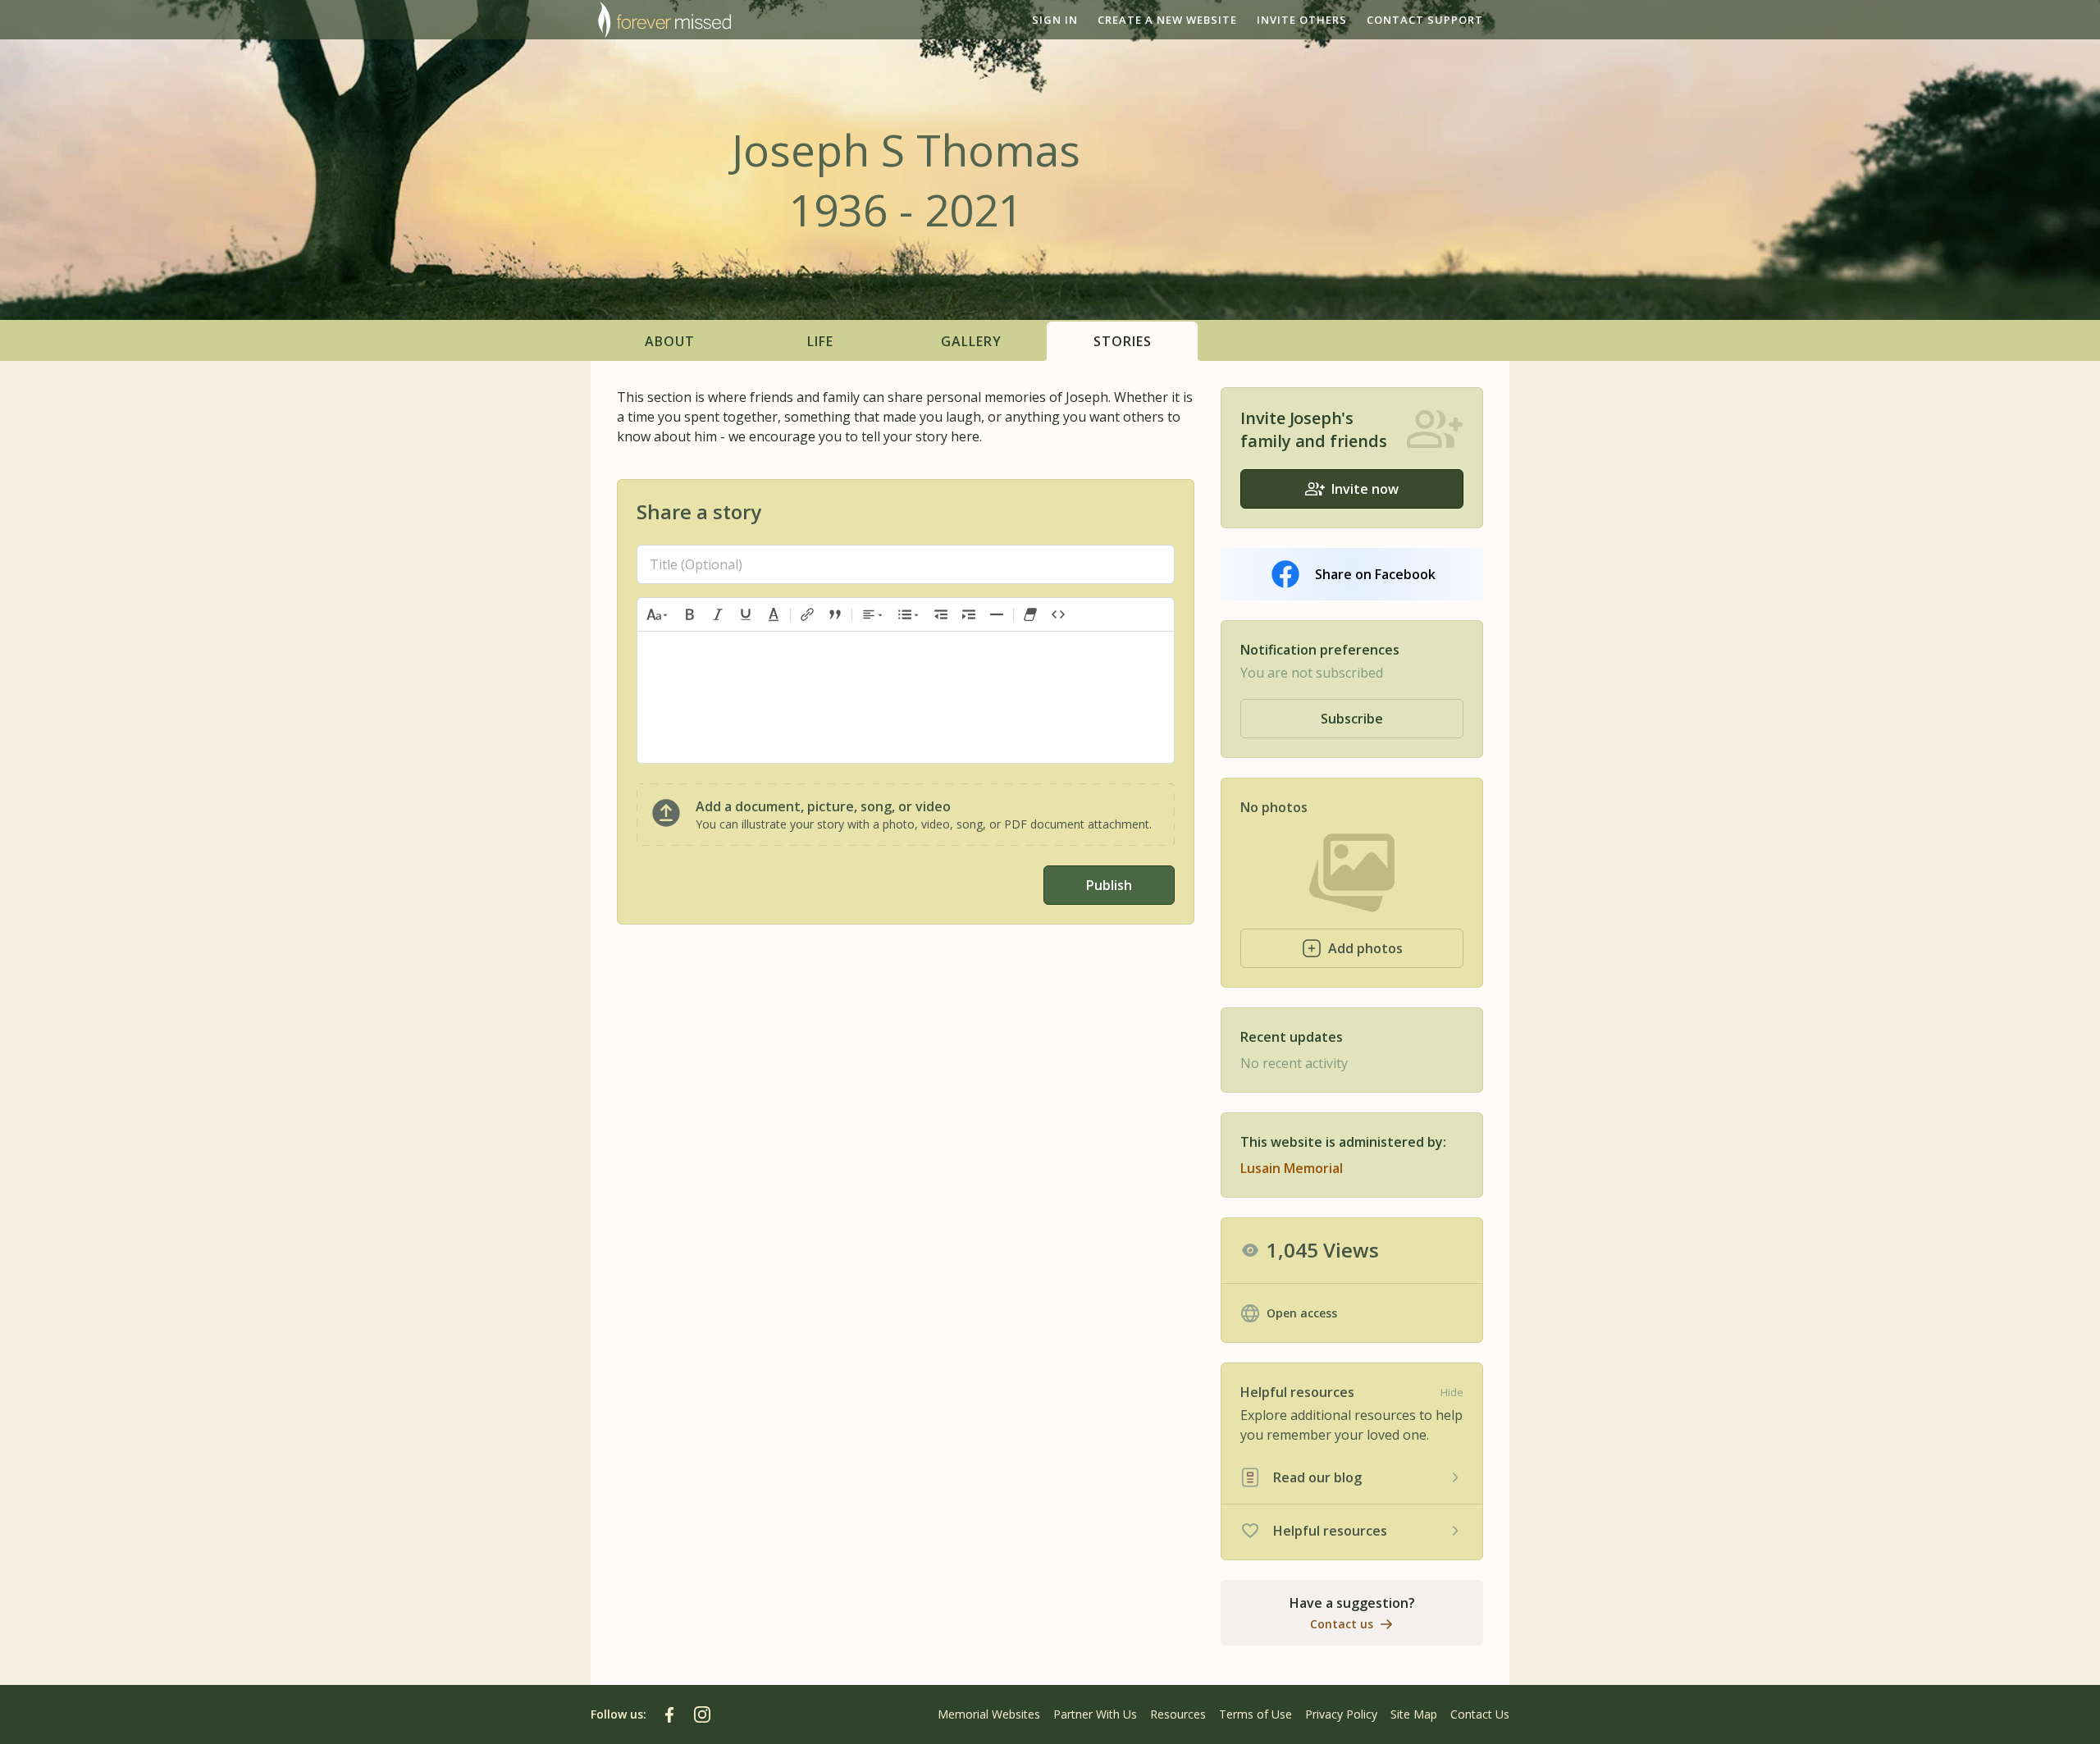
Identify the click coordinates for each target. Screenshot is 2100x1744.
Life (820, 341)
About (670, 341)
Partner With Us (1095, 1714)
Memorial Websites (989, 1714)
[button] (658, 614)
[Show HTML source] (1058, 614)
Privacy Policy (1341, 1714)
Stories (1123, 341)
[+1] (969, 614)
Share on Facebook (1375, 574)
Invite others (1302, 20)
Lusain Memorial (1292, 1168)
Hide (1452, 1392)
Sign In (1055, 20)
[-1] (941, 614)
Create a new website (1167, 20)
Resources (1178, 1714)
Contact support (1425, 20)
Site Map (1414, 1714)
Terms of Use (1255, 1714)
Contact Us (1480, 1714)
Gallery (971, 341)
